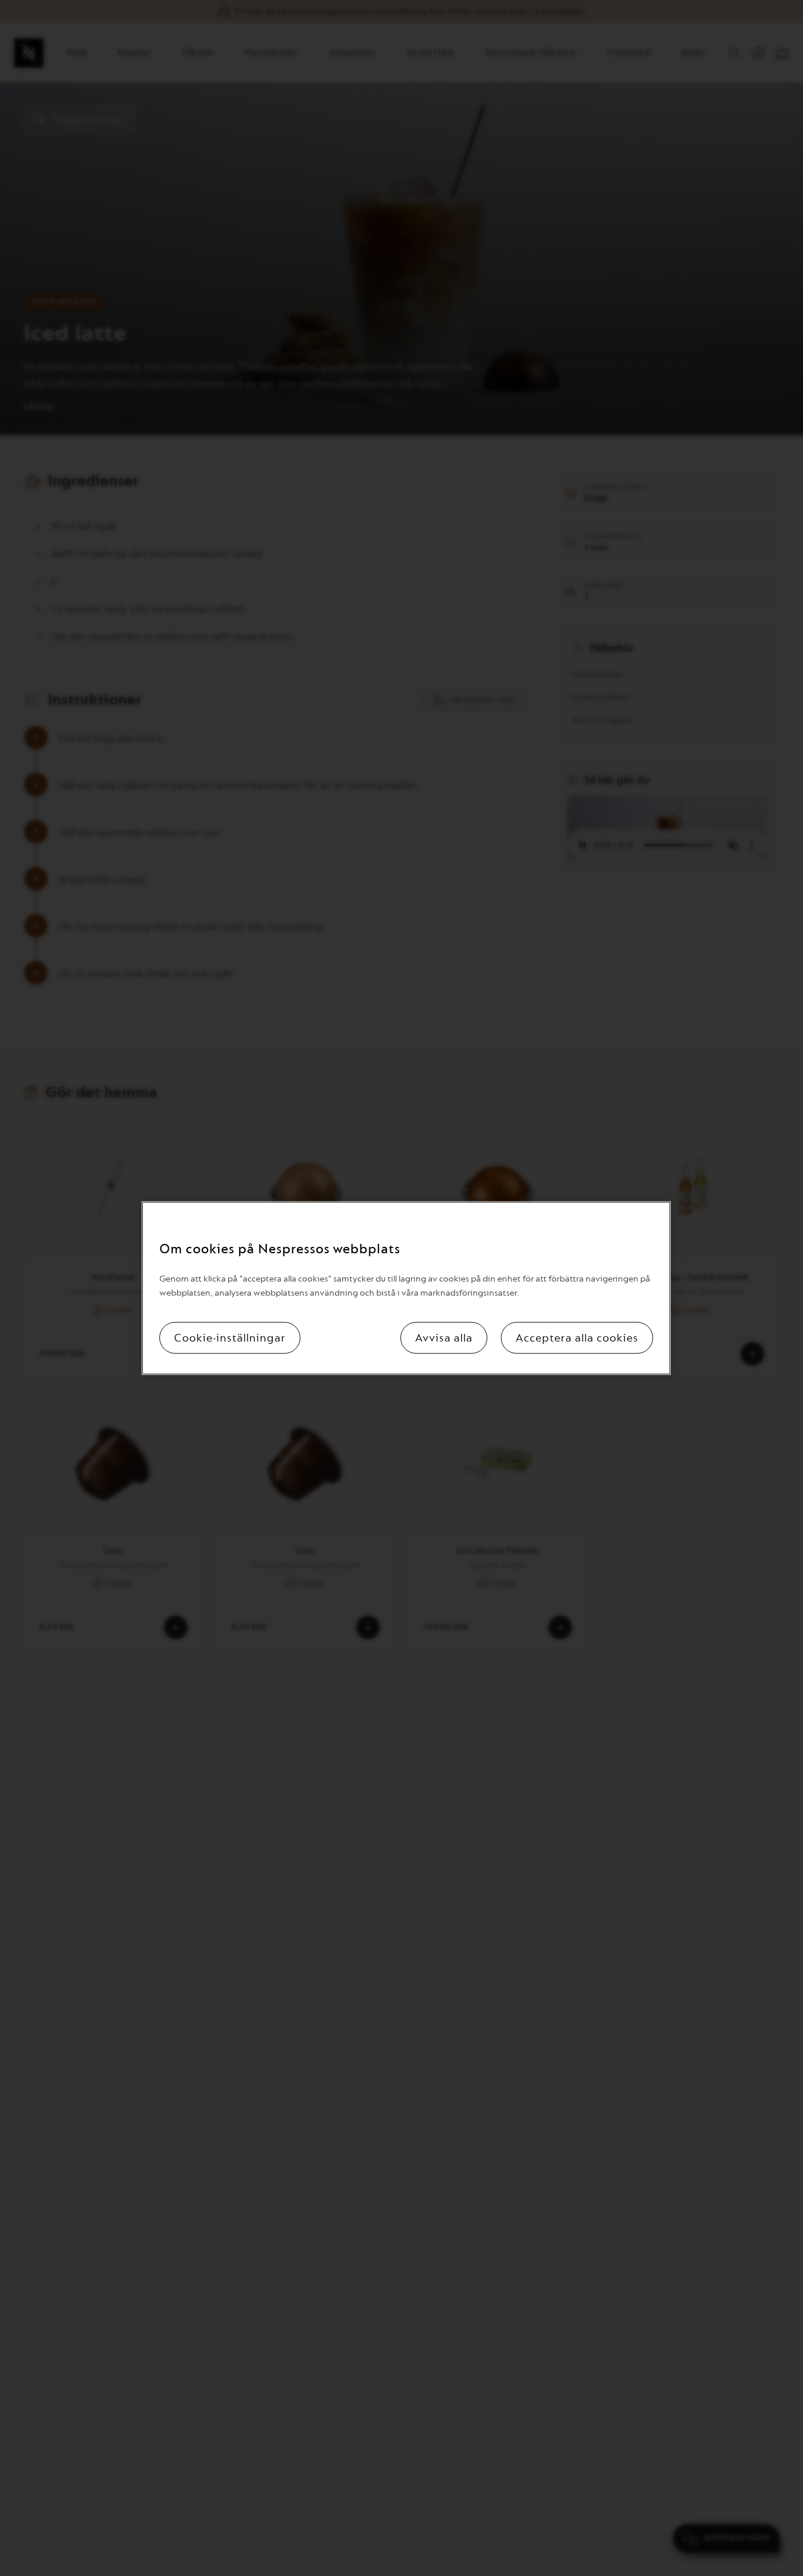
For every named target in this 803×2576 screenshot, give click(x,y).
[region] (406, 1288)
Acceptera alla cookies (577, 1337)
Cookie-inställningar (230, 1337)
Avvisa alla (444, 1337)
